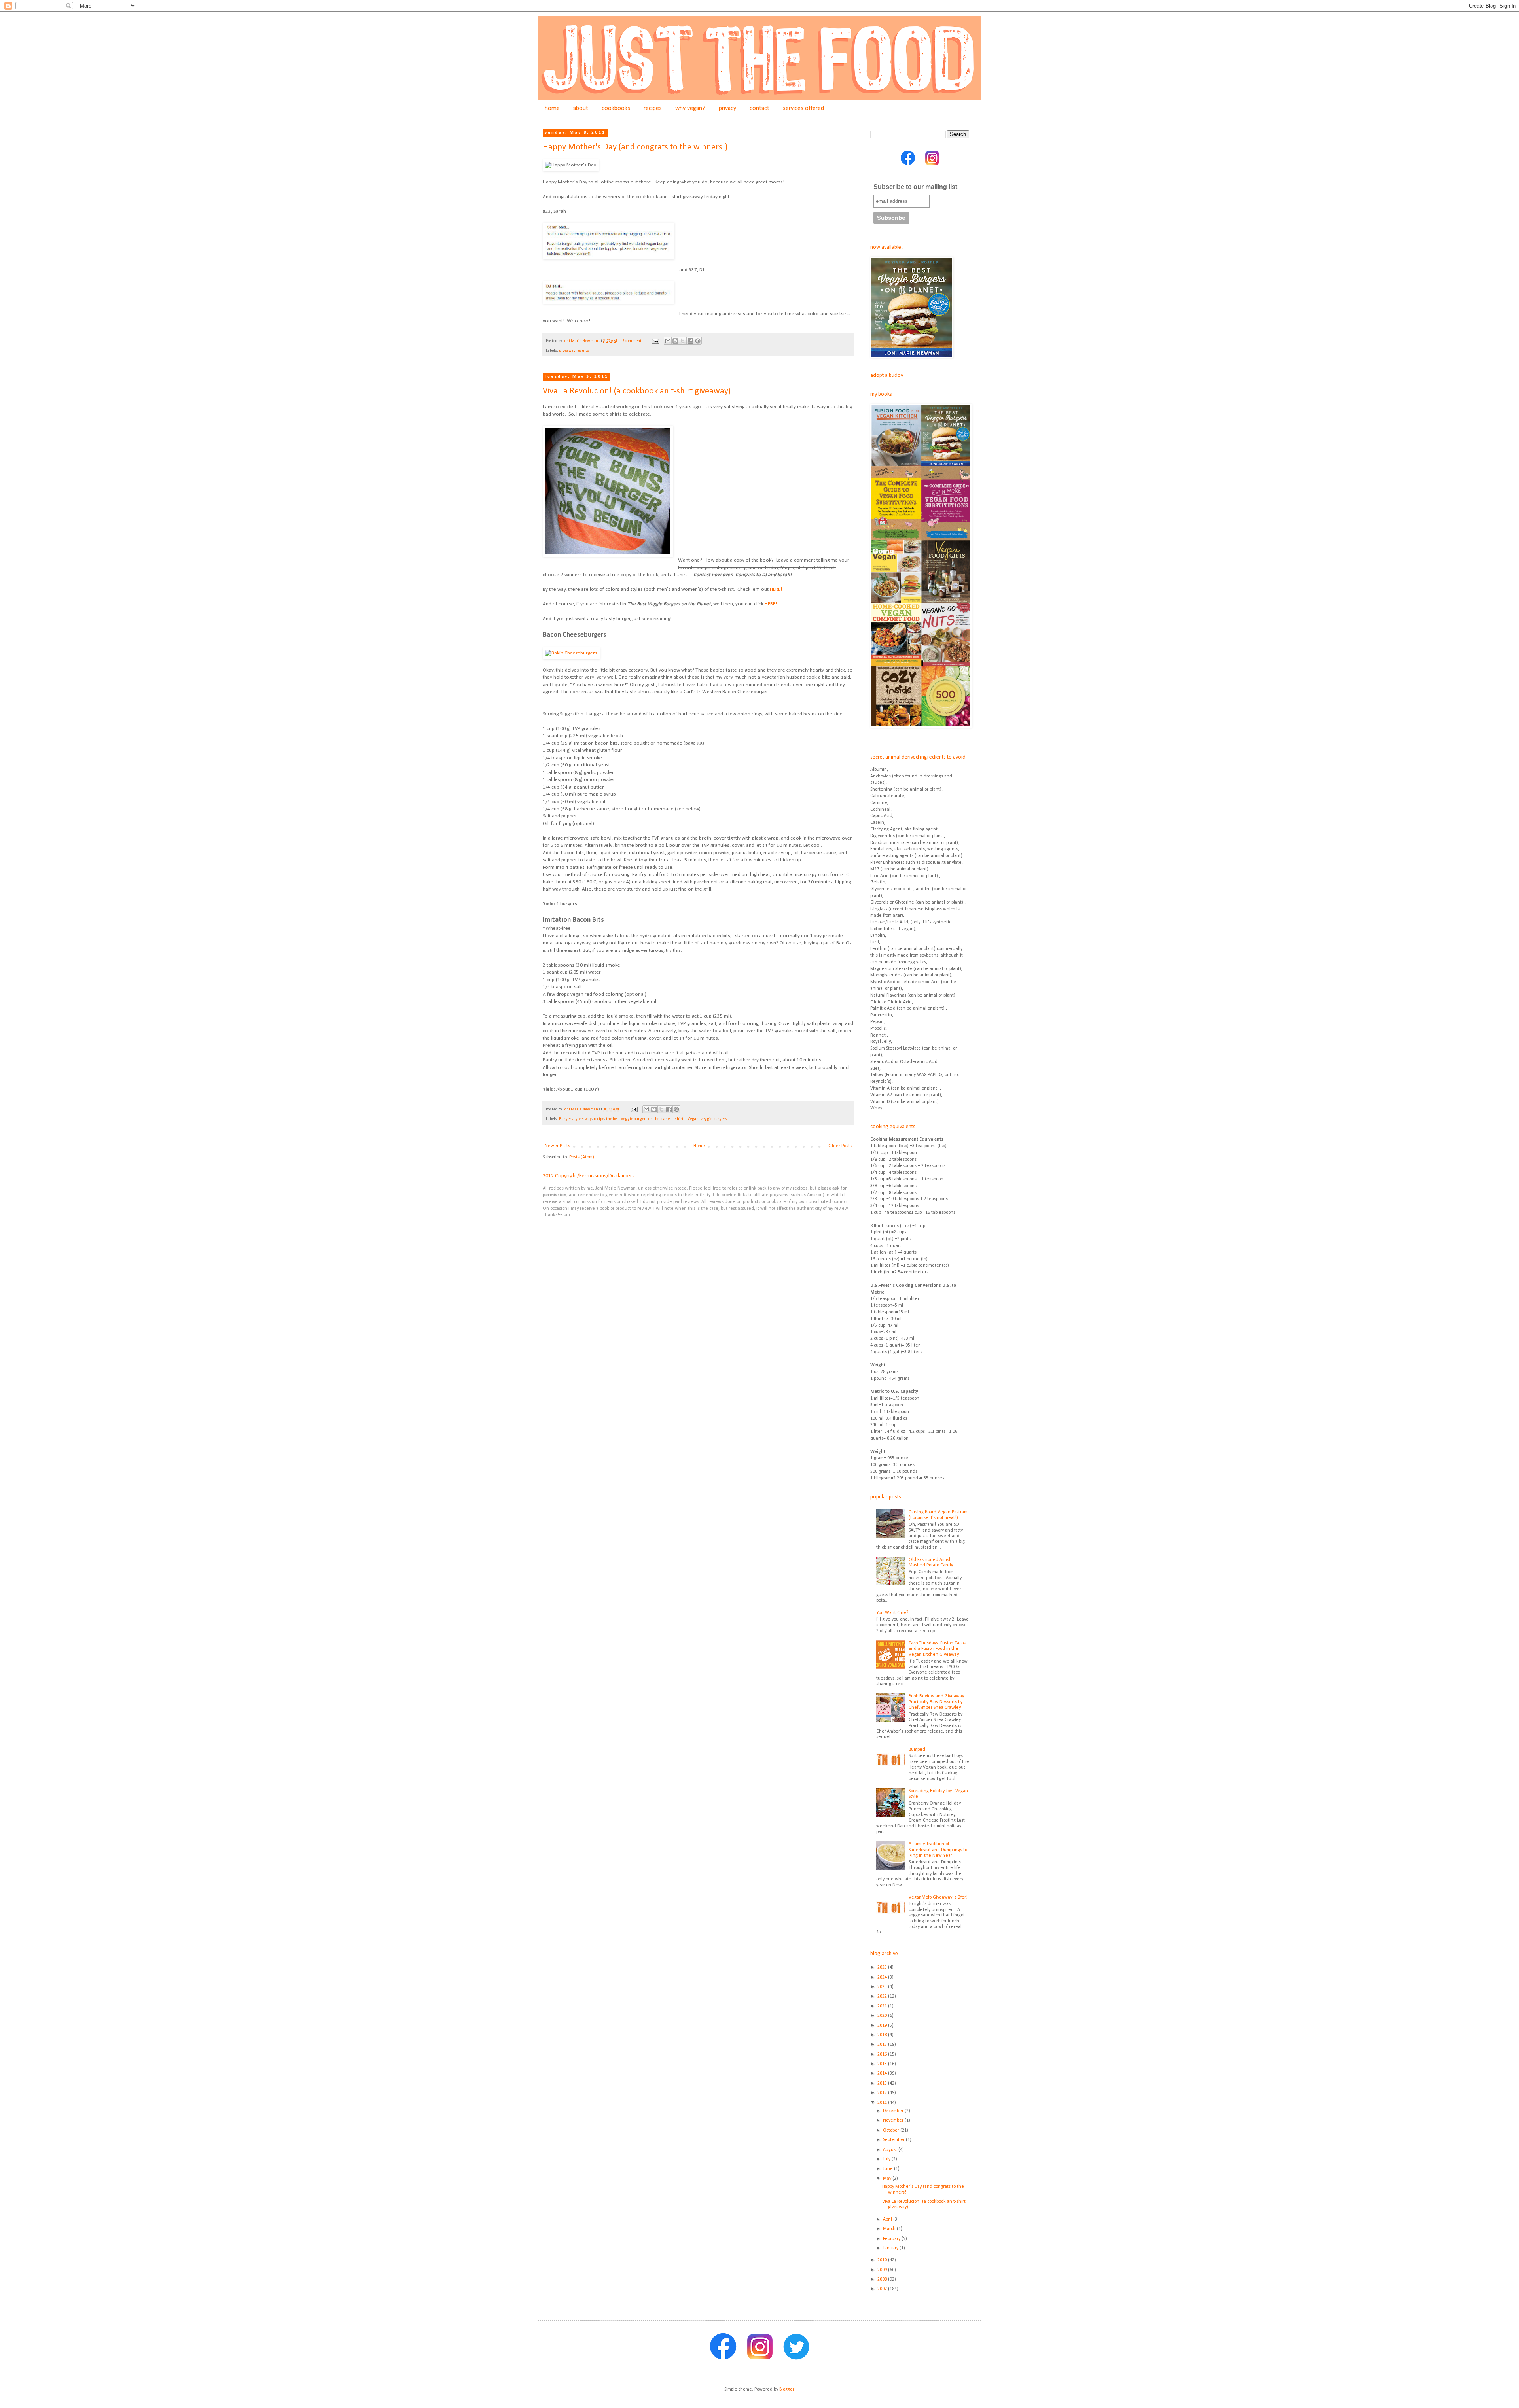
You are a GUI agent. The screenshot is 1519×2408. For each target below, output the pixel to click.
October (892, 2130)
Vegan (693, 1119)
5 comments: (634, 341)
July (887, 2159)
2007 (883, 2289)
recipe (599, 1119)
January (891, 2248)
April (888, 2219)
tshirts (679, 1119)
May (888, 2179)
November (894, 2120)
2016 (883, 2054)
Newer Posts (557, 1146)
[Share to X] (683, 341)
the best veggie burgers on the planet (639, 1119)
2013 (883, 2083)
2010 (883, 2260)
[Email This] (668, 341)
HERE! (776, 589)
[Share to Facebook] (690, 341)
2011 (883, 2103)
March (890, 2229)
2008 (883, 2279)
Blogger (787, 2389)
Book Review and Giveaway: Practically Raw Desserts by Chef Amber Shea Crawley (937, 1702)
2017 (883, 2045)
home (552, 108)
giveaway (583, 1119)
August (891, 2150)
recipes (653, 108)
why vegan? (690, 108)
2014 (883, 2073)
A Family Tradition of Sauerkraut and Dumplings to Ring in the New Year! (938, 1850)
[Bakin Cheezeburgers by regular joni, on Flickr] (571, 653)
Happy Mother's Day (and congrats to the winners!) (635, 147)
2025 (883, 1967)
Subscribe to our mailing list (915, 187)
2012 (883, 2093)
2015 (883, 2064)
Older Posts (840, 1146)
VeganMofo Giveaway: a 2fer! (938, 1897)
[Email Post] (655, 341)
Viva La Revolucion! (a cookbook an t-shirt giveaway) (637, 391)
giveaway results (574, 351)
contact (759, 108)
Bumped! (918, 1750)
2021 (883, 2006)
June (888, 2169)
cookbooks (616, 108)
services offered (803, 108)
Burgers (566, 1119)
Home (699, 1146)
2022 (883, 1996)
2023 (883, 1987)
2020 (883, 2016)
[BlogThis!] (675, 341)
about (581, 108)
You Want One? (892, 1613)
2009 (883, 2270)
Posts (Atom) (582, 1157)
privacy (727, 108)
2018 (883, 2035)
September (894, 2140)
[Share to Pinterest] (698, 341)
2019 (883, 2026)
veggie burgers (714, 1119)
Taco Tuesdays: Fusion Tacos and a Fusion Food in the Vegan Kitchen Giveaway (937, 1649)
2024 (883, 1977)
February (892, 2239)
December (894, 2111)
